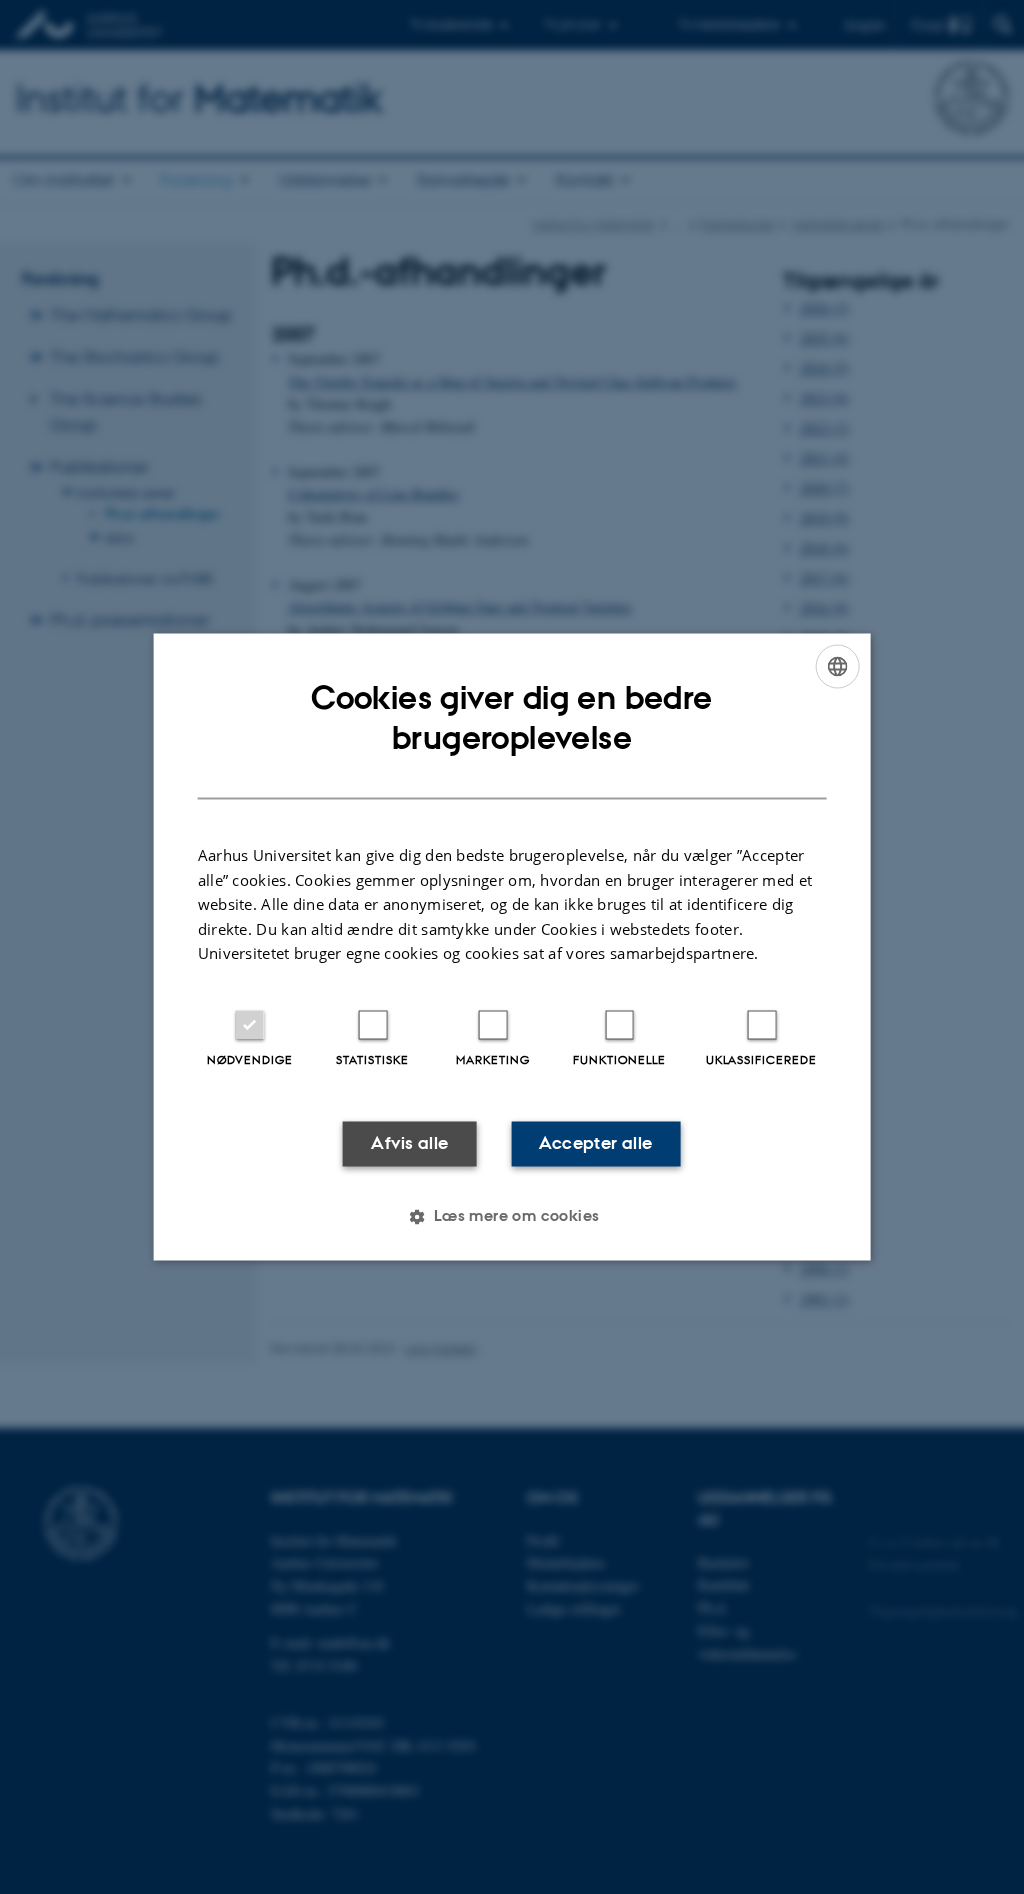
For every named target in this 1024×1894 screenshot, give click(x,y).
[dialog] (512, 946)
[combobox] (837, 666)
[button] (511, 1217)
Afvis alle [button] (409, 1143)
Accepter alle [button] (595, 1143)
